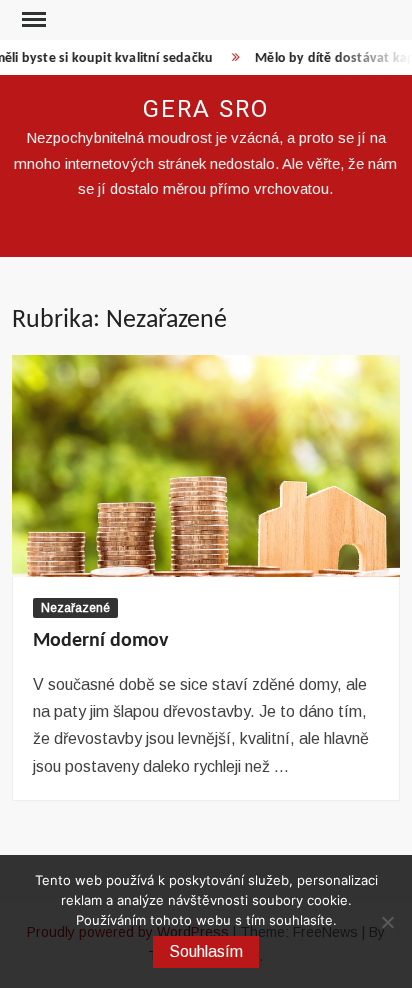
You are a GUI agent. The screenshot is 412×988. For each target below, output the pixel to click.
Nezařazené (75, 608)
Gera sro (205, 109)
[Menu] (32, 20)
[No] (387, 922)
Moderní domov (100, 641)
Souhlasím (206, 951)
